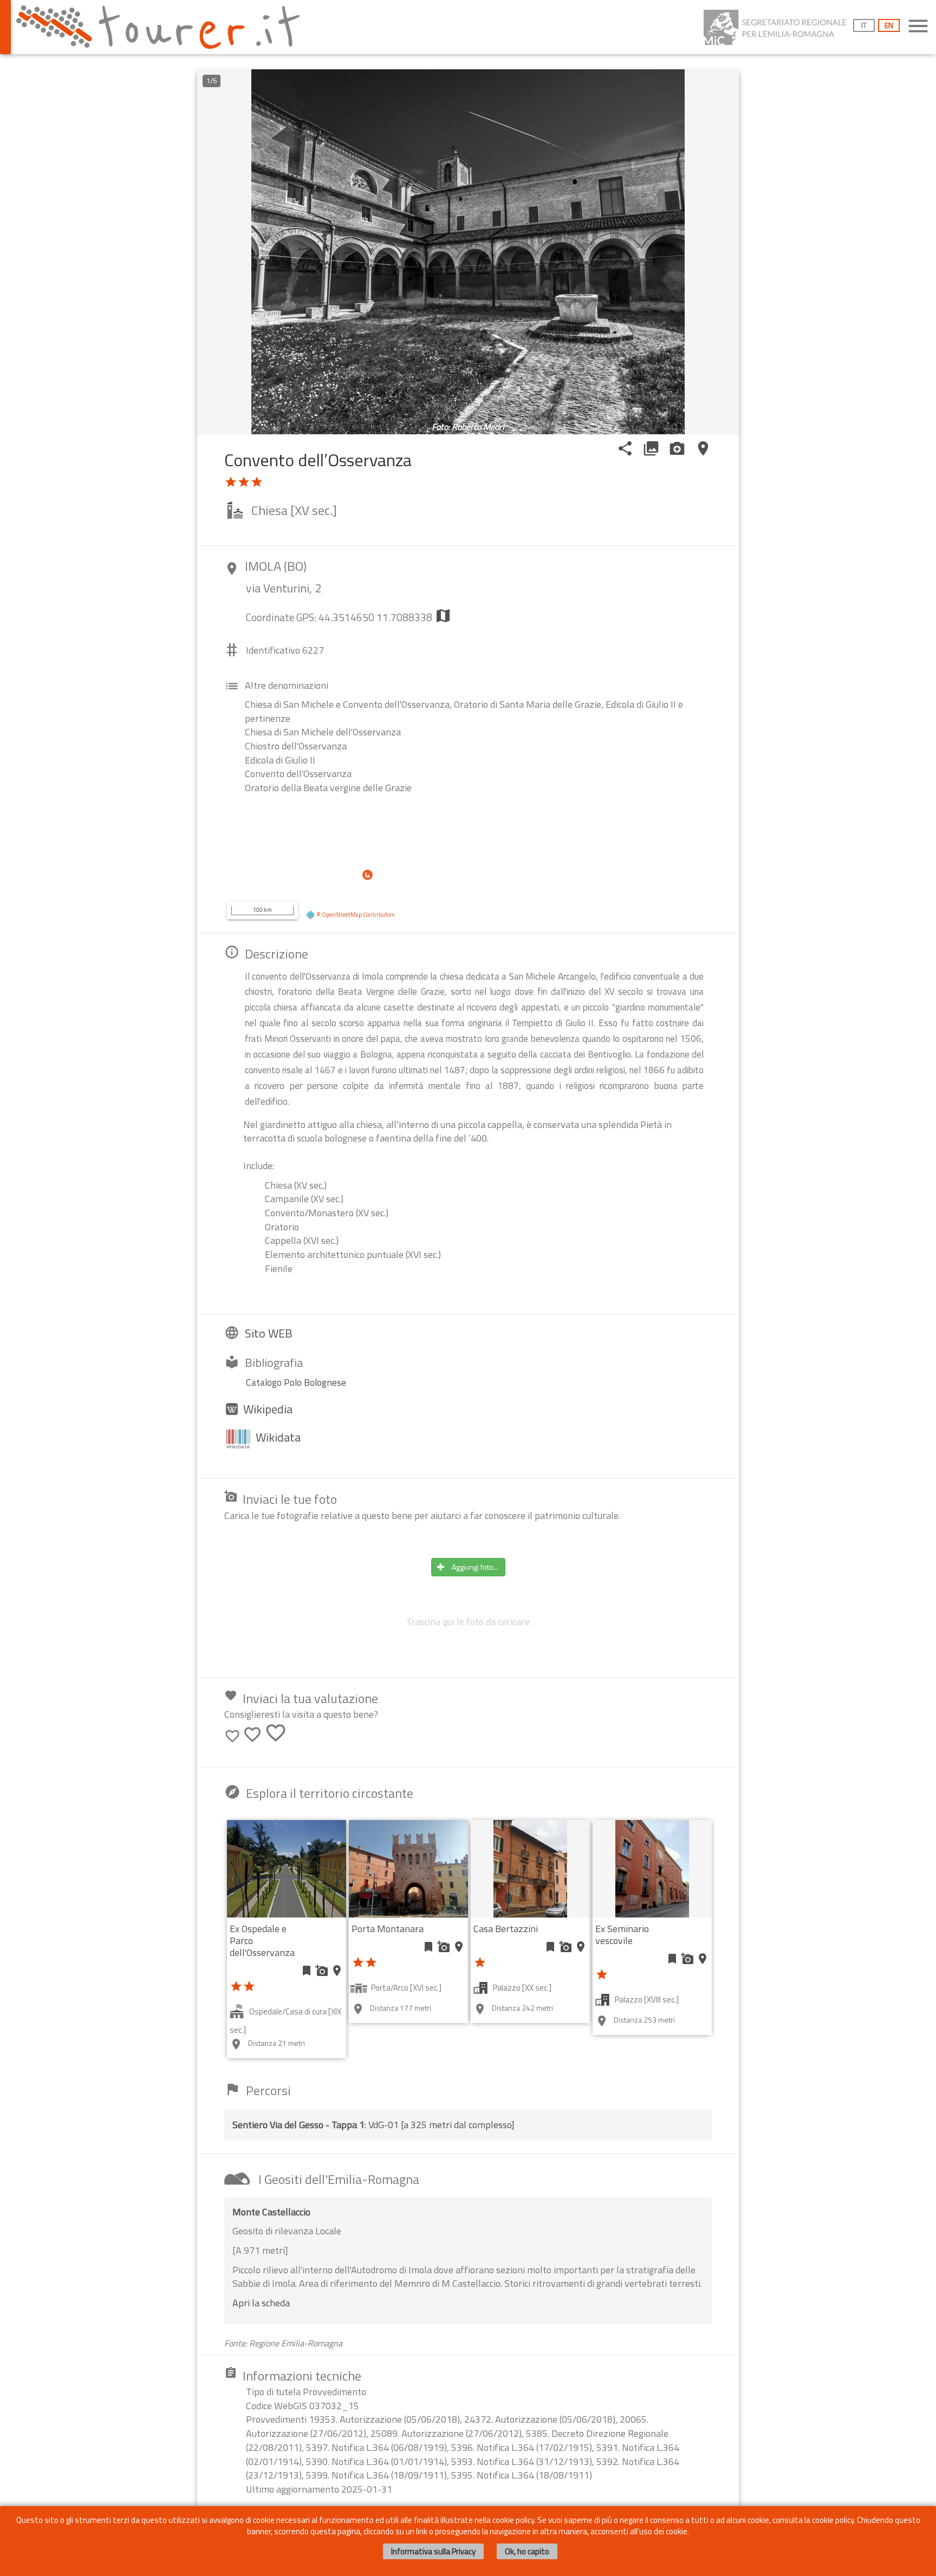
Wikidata (278, 1437)
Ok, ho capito (527, 2551)
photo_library (651, 448)
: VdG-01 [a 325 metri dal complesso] (373, 2125)
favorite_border (232, 1736)
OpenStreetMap (342, 915)
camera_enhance (677, 448)
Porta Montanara (388, 1929)
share (625, 448)
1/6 (212, 81)
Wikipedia (268, 1409)
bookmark (307, 1971)
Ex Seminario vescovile (622, 1935)
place (703, 448)
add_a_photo (322, 1971)
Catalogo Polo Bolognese (296, 1382)
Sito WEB (269, 1333)
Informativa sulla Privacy (433, 2551)
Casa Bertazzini (506, 1929)
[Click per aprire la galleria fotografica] (468, 252)
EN (889, 25)
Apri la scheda (261, 2303)
